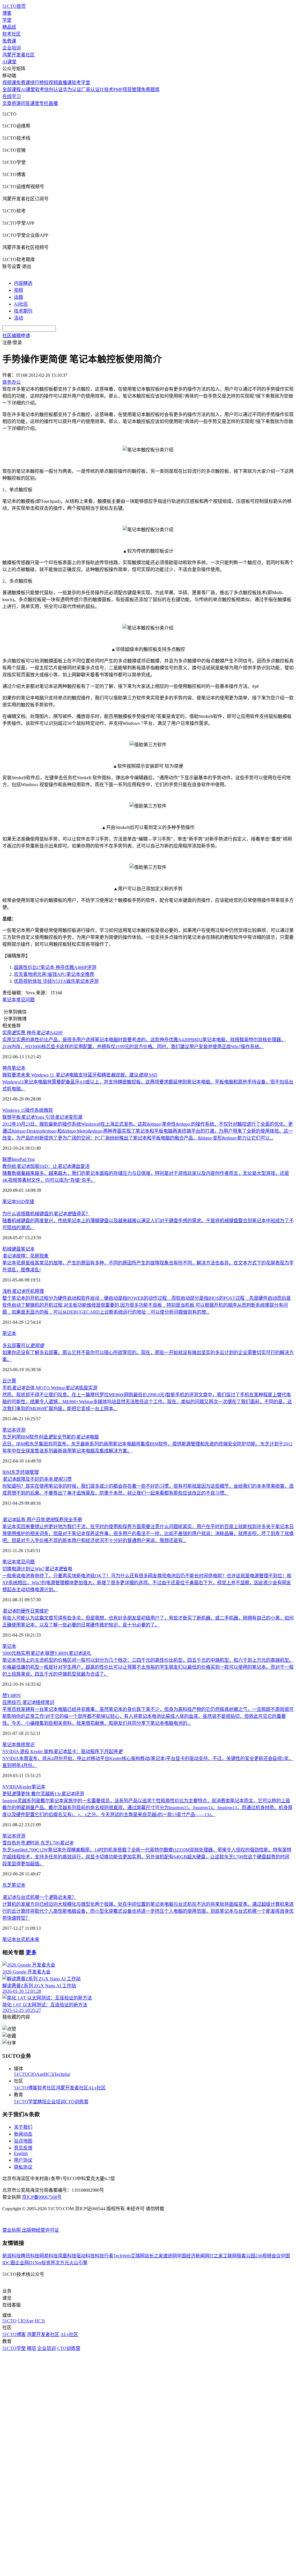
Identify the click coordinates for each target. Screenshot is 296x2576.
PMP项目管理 (127, 89)
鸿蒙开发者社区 (18, 55)
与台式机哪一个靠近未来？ (39, 1897)
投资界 (48, 2263)
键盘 (16, 1249)
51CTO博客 (26, 2088)
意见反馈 (23, 2148)
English (21, 2153)
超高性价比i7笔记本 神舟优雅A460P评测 (55, 967)
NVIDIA (11, 1787)
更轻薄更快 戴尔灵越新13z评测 (43, 1794)
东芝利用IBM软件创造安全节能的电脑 (51, 1437)
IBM (7, 1472)
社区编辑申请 (16, 336)
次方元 (62, 2263)
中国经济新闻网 (193, 2256)
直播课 (65, 83)
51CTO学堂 (26, 2102)
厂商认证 (90, 89)
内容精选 (23, 283)
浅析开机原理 (23, 1291)
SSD (21, 1202)
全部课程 (12, 89)
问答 (25, 103)
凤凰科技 (67, 2256)
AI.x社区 (97, 2088)
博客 (7, 13)
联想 (7, 1159)
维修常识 (25, 1745)
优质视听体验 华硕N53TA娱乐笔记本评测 (56, 981)
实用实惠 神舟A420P (33, 1033)
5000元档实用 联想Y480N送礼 (47, 1653)
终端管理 (29, 1472)
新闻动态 (23, 2134)
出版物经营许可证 (40, 2230)
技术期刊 (23, 311)
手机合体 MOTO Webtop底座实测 (50, 1388)
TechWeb (122, 2256)
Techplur (62, 2074)
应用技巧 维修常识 (28, 1702)
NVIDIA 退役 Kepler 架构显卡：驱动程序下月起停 (62, 1752)
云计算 (9, 1381)
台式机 (23, 1939)
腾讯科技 (30, 2256)
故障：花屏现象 (25, 1256)
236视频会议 (268, 2256)
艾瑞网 (138, 2256)
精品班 (9, 27)
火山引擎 (78, 2263)
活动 (18, 318)
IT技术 (107, 89)
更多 (31, 1952)
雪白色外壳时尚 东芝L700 (38, 1843)
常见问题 (25, 1000)
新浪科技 (12, 2256)
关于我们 (23, 2127)
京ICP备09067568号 (42, 2197)
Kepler (25, 1787)
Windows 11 (14, 1110)
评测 (21, 1430)
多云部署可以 (23, 1346)
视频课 (9, 83)
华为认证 (72, 89)
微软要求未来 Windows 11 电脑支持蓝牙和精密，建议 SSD (80, 1075)
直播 (53, 103)
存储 (29, 1202)
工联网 (230, 2256)
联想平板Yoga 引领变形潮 (42, 1117)
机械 (7, 1249)
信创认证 (53, 89)
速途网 (170, 2256)
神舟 (7, 1068)
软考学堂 (81, 83)
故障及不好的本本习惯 (37, 1479)
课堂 (35, 103)
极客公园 (246, 2256)
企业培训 (12, 48)
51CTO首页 (14, 6)
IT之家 (216, 2256)
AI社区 (21, 304)
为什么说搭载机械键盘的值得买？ (46, 1214)
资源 (16, 103)
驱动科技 (86, 2256)
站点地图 (23, 2141)
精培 (42, 2102)
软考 (40, 89)
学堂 (7, 20)
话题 (18, 297)
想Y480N (12, 1695)
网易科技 (49, 2256)
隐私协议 (23, 2167)
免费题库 (150, 89)
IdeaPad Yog (23, 1159)
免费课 (9, 41)
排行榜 (37, 83)
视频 (18, 290)
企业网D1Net (28, 2263)
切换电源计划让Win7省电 (37, 1569)
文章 (7, 103)
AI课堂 (9, 62)
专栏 (44, 103)
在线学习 (12, 96)
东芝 (16, 1472)
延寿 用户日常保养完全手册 (42, 1520)
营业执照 (12, 2230)
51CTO (21, 2074)
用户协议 (23, 2160)
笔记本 (9, 1000)
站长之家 (154, 2256)
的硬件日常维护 (25, 1611)
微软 (48, 1110)
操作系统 (34, 1110)
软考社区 (12, 34)
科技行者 (104, 2256)
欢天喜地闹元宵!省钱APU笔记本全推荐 (54, 974)
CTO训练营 (77, 2102)
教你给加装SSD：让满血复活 (46, 1166)
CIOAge (36, 2074)
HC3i (49, 2074)
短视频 (51, 83)
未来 (35, 1939)
